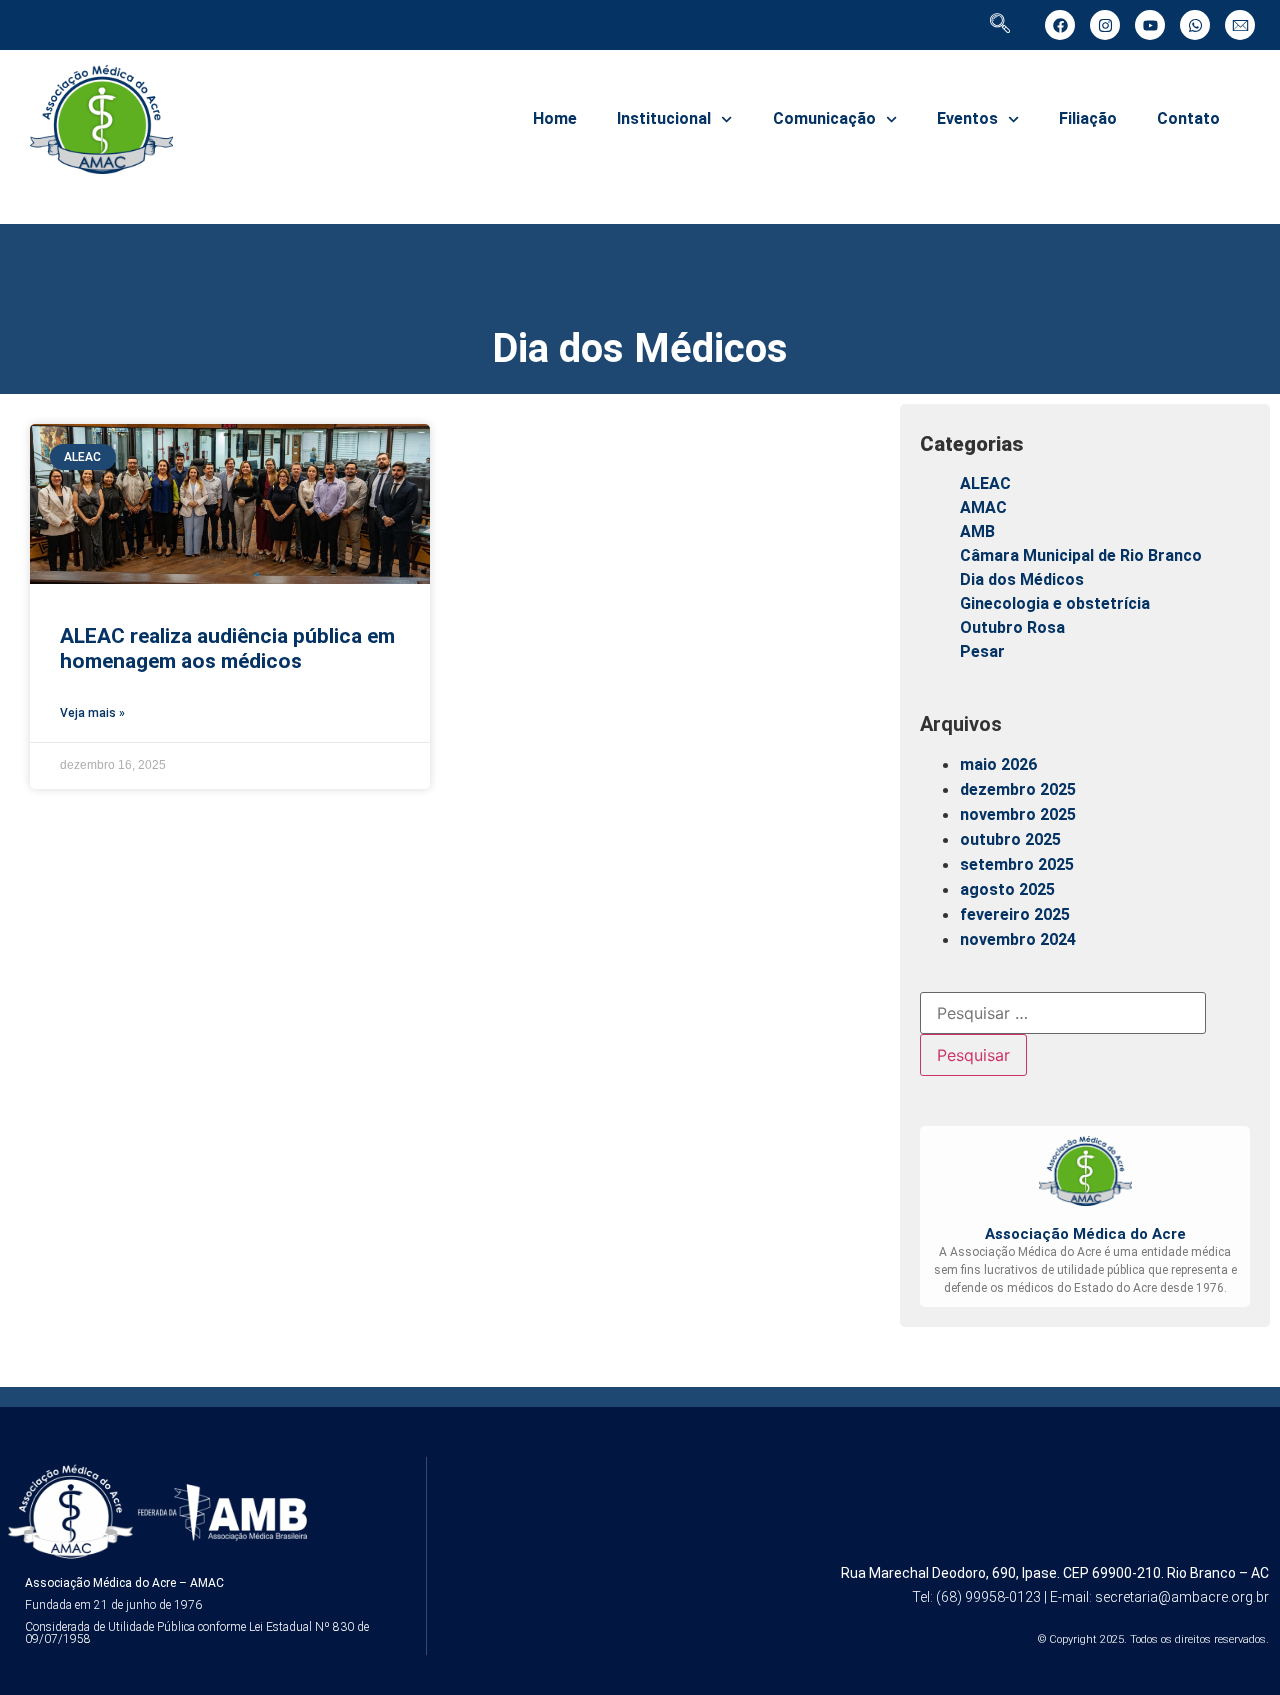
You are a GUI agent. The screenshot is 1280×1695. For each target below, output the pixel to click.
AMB (977, 531)
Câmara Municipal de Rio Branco (1081, 555)
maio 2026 (998, 764)
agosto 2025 (1007, 889)
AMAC (983, 507)
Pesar (982, 651)
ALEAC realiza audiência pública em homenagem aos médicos (227, 648)
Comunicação (824, 118)
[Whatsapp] (1195, 25)
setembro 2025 (1017, 864)
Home (555, 118)
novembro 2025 (1018, 814)
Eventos (967, 118)
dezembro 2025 (1018, 789)
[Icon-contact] (1240, 25)
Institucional (664, 118)
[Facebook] (1060, 25)
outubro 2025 (1010, 839)
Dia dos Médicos (1022, 579)
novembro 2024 (1018, 939)
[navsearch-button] (1000, 25)
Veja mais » (92, 713)
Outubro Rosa (1012, 627)
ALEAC (985, 483)
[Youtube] (1150, 25)
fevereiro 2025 (1015, 914)
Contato (1188, 118)
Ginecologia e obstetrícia (1055, 603)
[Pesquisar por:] (1063, 1013)
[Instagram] (1105, 25)
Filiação (1088, 118)
